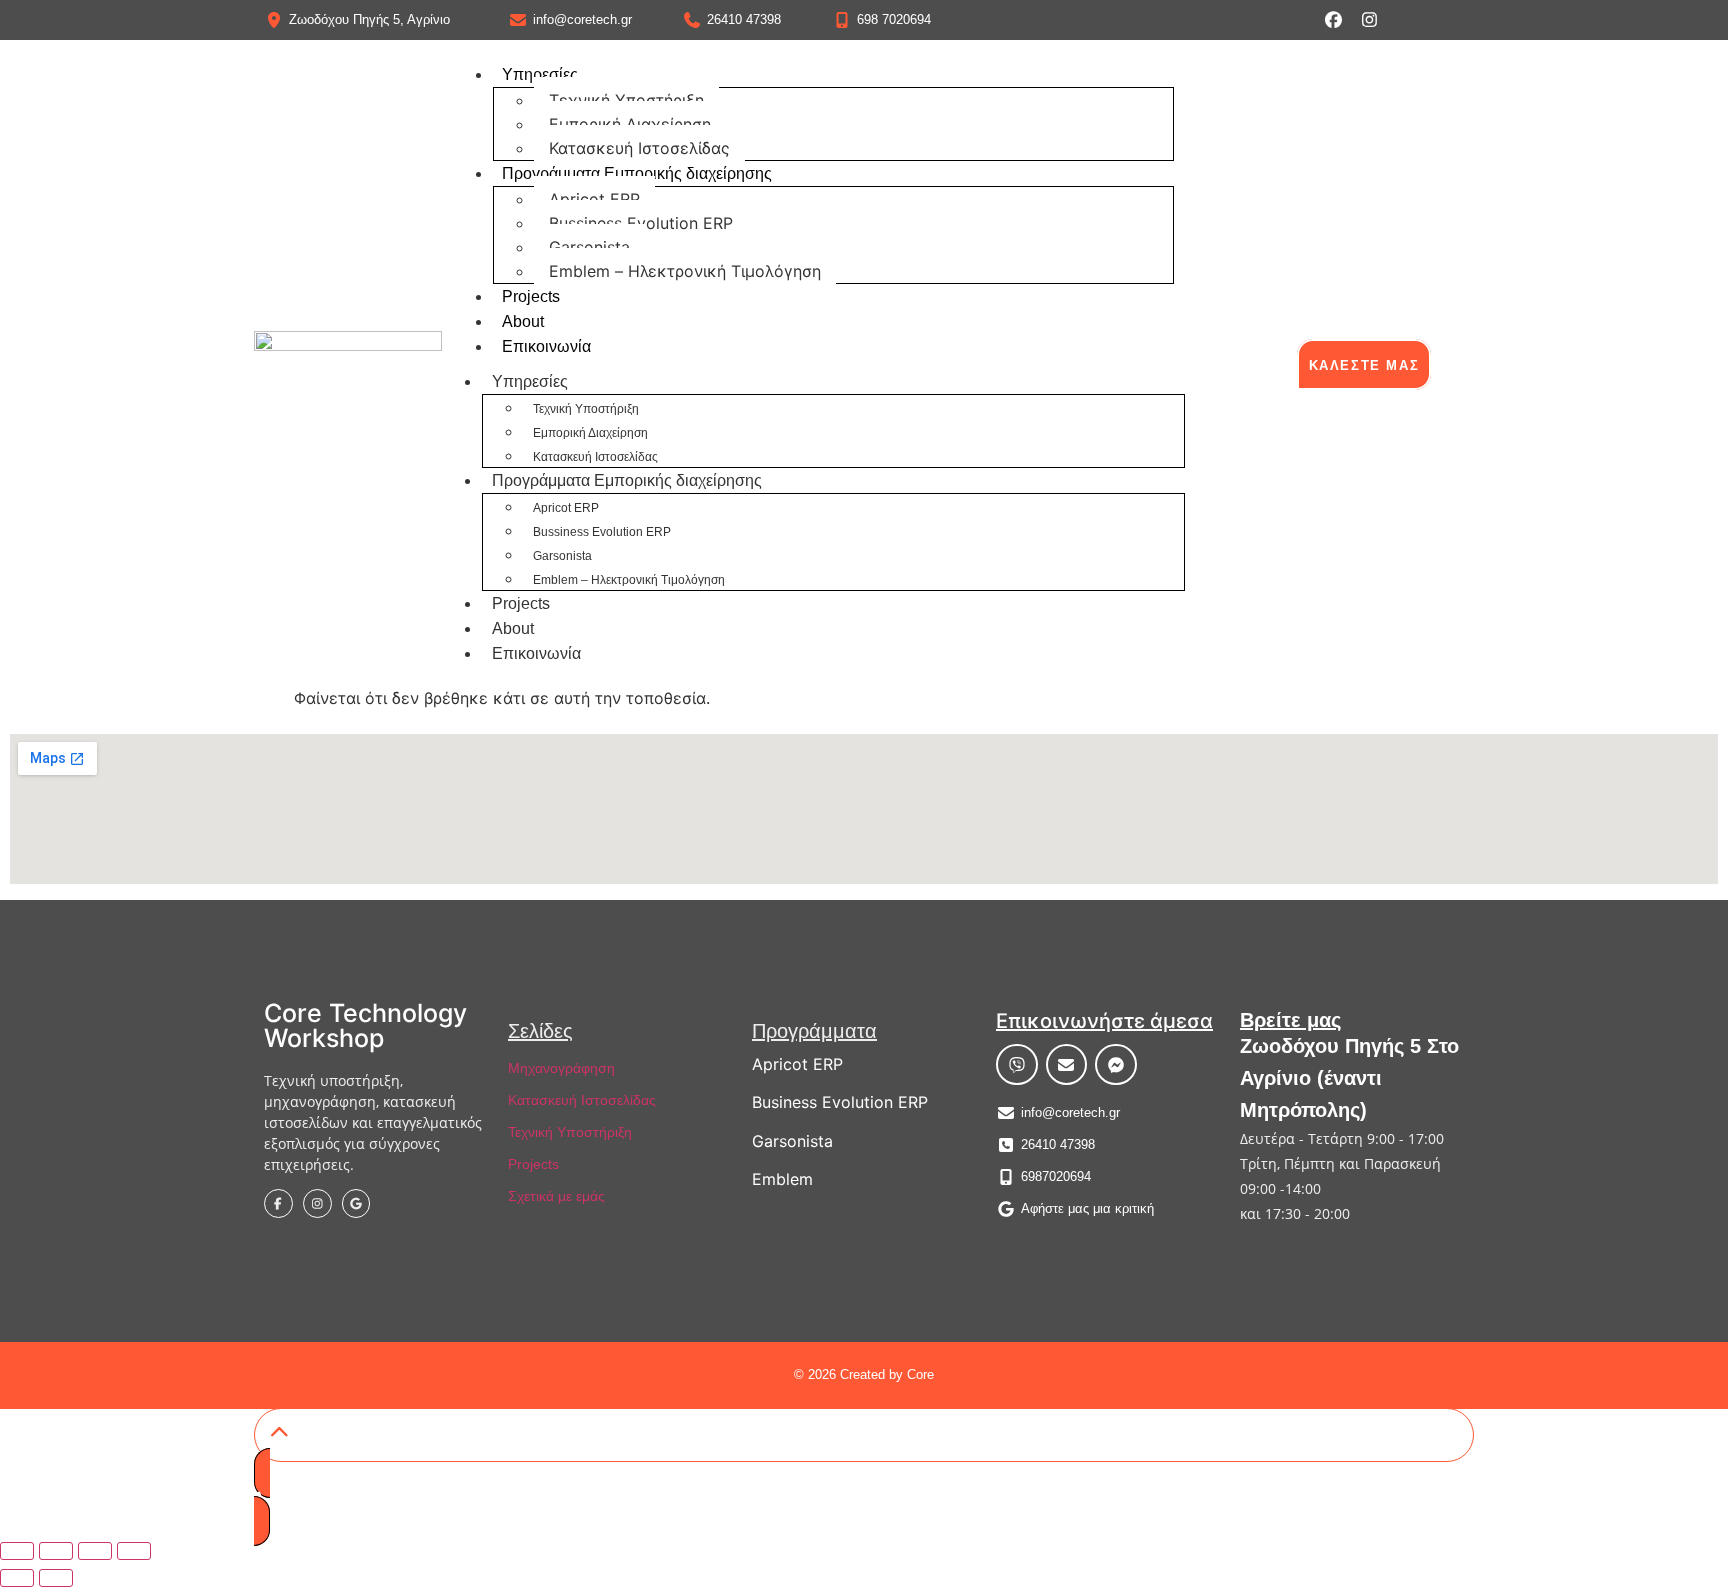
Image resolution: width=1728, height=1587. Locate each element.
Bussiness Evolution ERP (641, 223)
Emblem (782, 1179)
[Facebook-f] (278, 1203)
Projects (531, 296)
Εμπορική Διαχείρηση (630, 124)
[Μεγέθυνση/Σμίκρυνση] (17, 1551)
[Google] (356, 1203)
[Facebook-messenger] (1116, 1065)
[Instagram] (1369, 19)
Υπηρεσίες (540, 74)
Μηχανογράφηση (561, 1068)
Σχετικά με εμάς (556, 1196)
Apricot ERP (594, 199)
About (523, 321)
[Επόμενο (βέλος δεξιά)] (56, 1578)
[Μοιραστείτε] (95, 1551)
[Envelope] (1067, 1065)
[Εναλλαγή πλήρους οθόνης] (56, 1551)
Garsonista (589, 247)
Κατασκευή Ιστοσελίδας (639, 148)
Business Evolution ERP (840, 1102)
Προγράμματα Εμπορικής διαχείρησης (637, 173)
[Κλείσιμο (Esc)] (134, 1551)
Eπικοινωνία (546, 346)
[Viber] (1017, 1065)
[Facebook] (1333, 19)
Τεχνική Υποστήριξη (626, 100)
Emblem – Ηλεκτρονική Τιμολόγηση (685, 271)
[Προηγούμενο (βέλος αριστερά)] (17, 1578)
